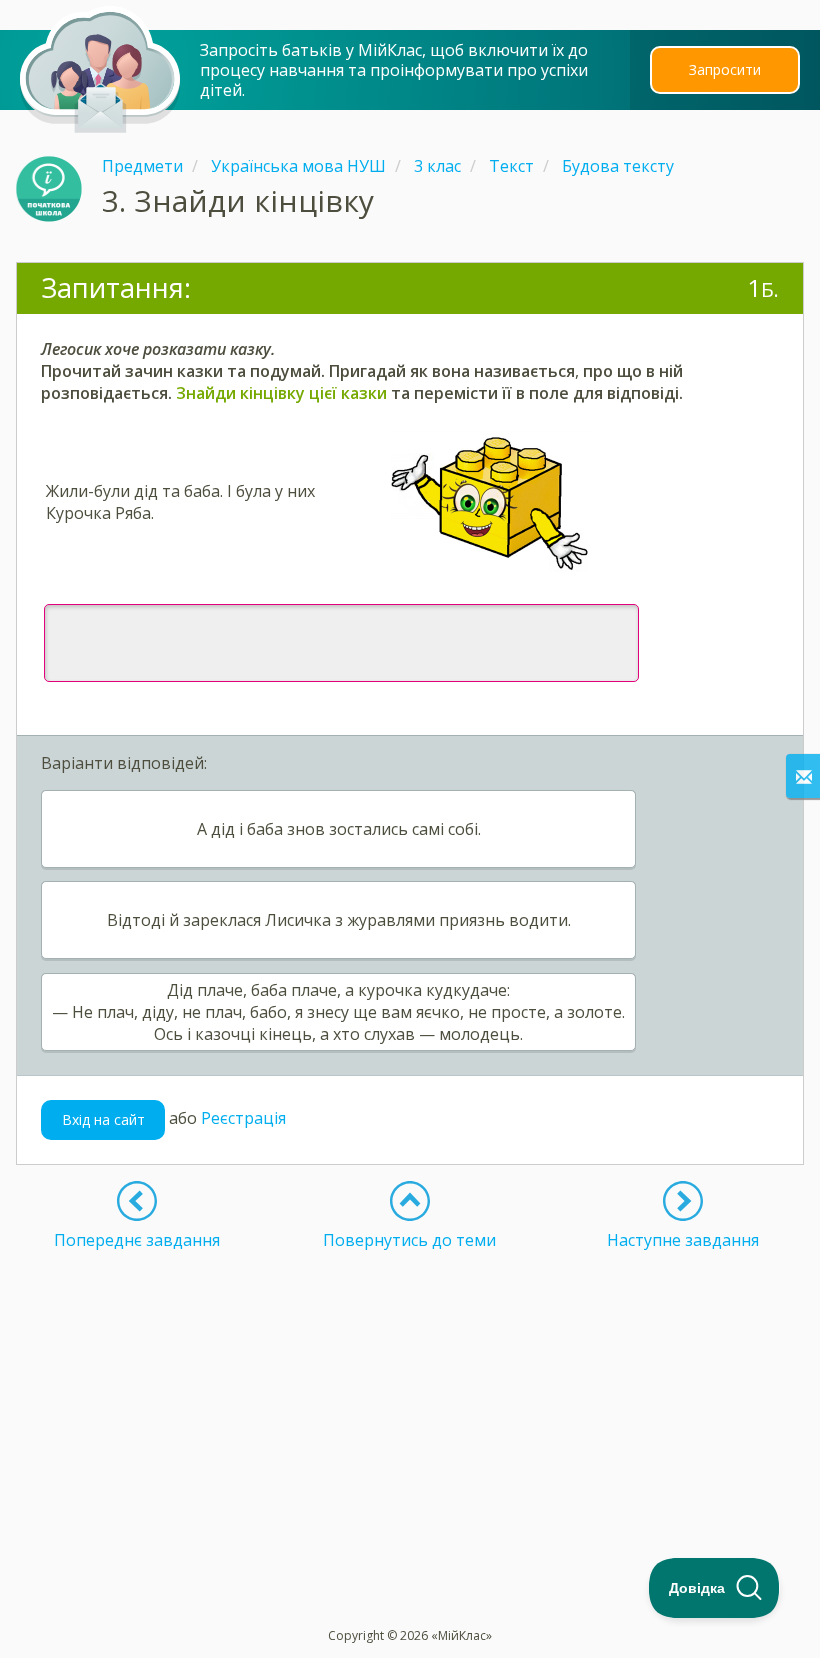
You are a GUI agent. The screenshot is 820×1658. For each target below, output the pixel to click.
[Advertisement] (410, 1390)
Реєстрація (243, 1118)
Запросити (725, 69)
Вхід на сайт (103, 1119)
